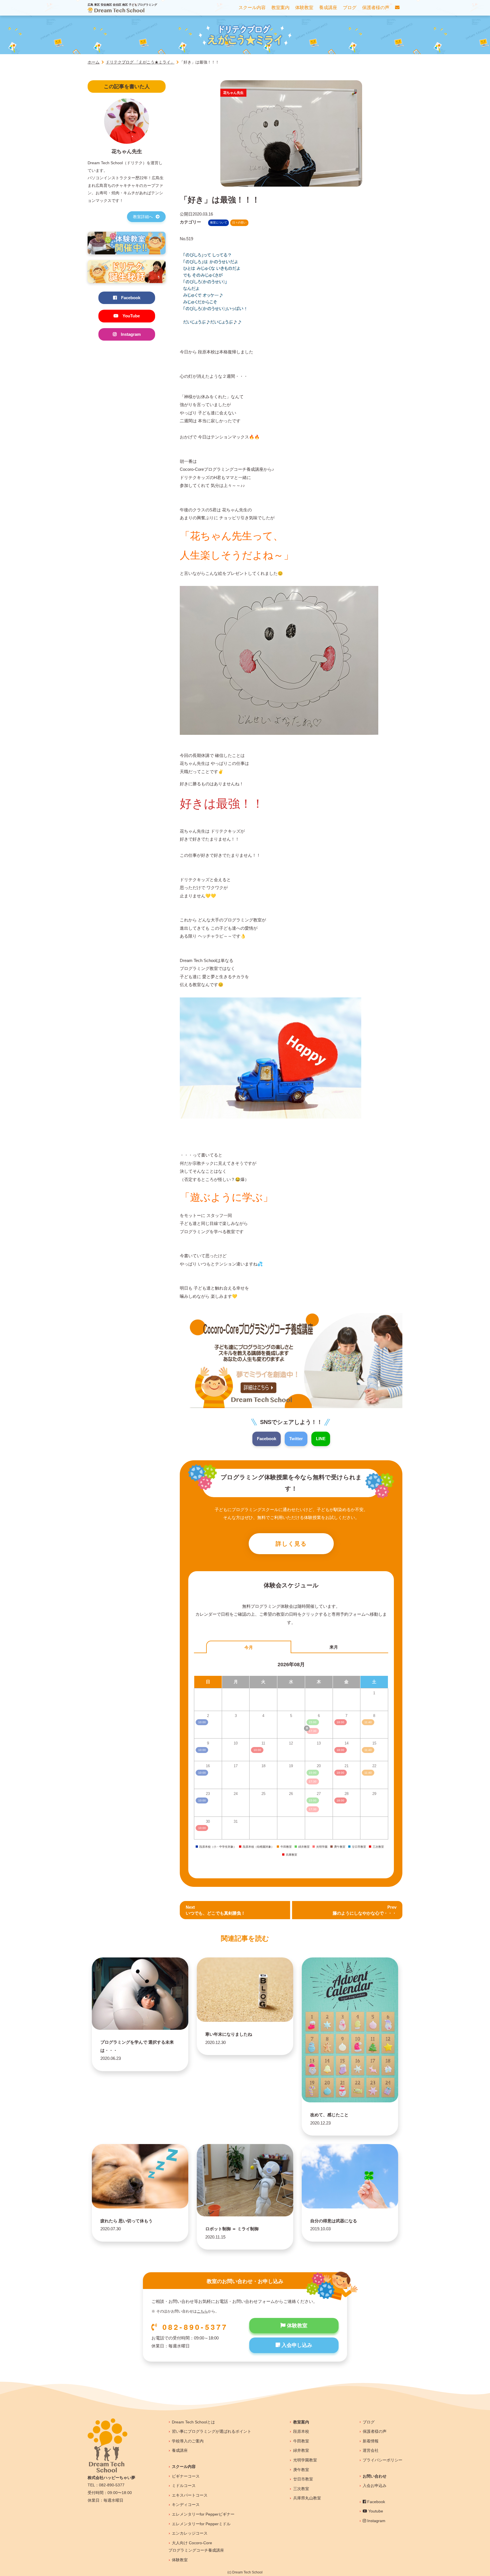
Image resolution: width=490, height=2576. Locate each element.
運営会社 (371, 2450)
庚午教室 (301, 2470)
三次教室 (301, 2489)
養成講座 (180, 2450)
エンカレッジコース (190, 2533)
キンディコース (186, 2505)
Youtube (375, 2511)
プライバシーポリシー (383, 2460)
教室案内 (301, 2422)
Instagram (131, 334)
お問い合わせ (375, 2476)
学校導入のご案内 (188, 2441)
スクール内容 (184, 2467)
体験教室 (296, 2326)
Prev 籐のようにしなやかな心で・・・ (365, 1910)
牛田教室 (301, 2441)
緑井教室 (301, 2450)
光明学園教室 (305, 2460)
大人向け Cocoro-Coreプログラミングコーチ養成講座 (196, 2547)
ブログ (369, 2422)
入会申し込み (296, 2345)
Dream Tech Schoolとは (193, 2422)
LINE (321, 1439)
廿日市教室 (303, 2479)
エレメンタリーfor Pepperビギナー (203, 2514)
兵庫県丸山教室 (307, 2498)
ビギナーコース (186, 2476)
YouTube (131, 316)
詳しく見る (291, 1544)
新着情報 (371, 2441)
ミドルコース (184, 2486)
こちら (202, 2311)
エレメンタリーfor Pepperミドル (201, 2524)
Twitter (296, 1439)
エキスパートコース (190, 2495)
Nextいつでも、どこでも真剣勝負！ (216, 1910)
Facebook (267, 1439)
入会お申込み (375, 2486)
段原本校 (301, 2431)
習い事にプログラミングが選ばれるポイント (212, 2431)
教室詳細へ (143, 217)
